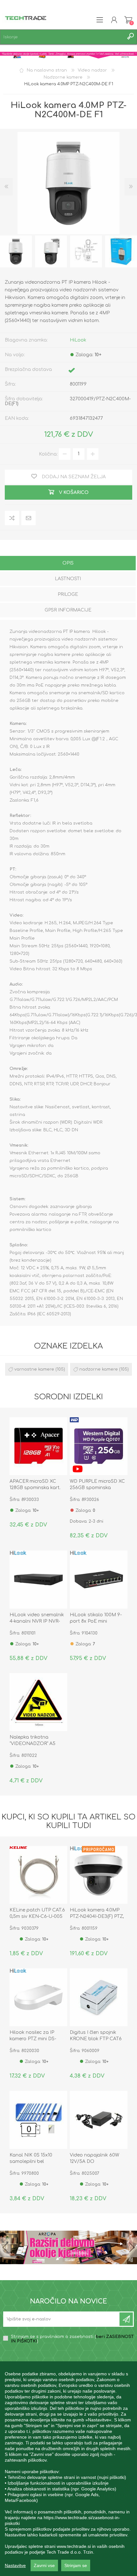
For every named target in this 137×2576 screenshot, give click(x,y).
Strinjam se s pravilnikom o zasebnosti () (72, 2339)
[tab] (68, 564)
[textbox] (62, 37)
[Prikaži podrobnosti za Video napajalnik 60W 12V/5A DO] (99, 2120)
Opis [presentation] (68, 563)
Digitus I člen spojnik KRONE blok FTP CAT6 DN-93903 (96, 2039)
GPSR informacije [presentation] (68, 610)
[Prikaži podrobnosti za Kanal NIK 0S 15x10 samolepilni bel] (38, 2120)
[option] (51, 251)
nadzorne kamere (99, 1369)
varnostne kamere (34, 1369)
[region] (68, 2469)
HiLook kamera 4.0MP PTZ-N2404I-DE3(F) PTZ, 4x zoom (97, 1916)
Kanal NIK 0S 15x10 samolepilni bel (31, 2158)
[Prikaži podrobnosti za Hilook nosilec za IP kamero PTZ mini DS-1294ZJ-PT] (38, 1997)
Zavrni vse (44, 2565)
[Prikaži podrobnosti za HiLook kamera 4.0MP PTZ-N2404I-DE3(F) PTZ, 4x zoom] (99, 1875)
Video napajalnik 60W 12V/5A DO (94, 2158)
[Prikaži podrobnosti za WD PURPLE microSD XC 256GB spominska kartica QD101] (99, 1446)
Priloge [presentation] (68, 594)
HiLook (78, 340)
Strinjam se (76, 2565)
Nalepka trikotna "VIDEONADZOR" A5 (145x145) (32, 1744)
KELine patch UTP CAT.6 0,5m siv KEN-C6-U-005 (37, 1913)
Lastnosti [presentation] (68, 579)
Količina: (48, 454)
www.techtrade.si (74, 2546)
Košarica (128, 20)
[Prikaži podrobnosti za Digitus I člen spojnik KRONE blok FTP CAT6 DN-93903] (99, 1997)
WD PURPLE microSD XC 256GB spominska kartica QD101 (97, 1488)
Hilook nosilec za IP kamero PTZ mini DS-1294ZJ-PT (33, 2039)
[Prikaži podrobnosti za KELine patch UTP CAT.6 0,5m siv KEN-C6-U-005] (38, 1875)
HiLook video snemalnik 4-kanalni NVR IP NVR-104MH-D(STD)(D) (37, 1621)
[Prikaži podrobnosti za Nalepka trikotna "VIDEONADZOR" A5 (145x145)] (38, 1702)
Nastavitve (15, 2565)
